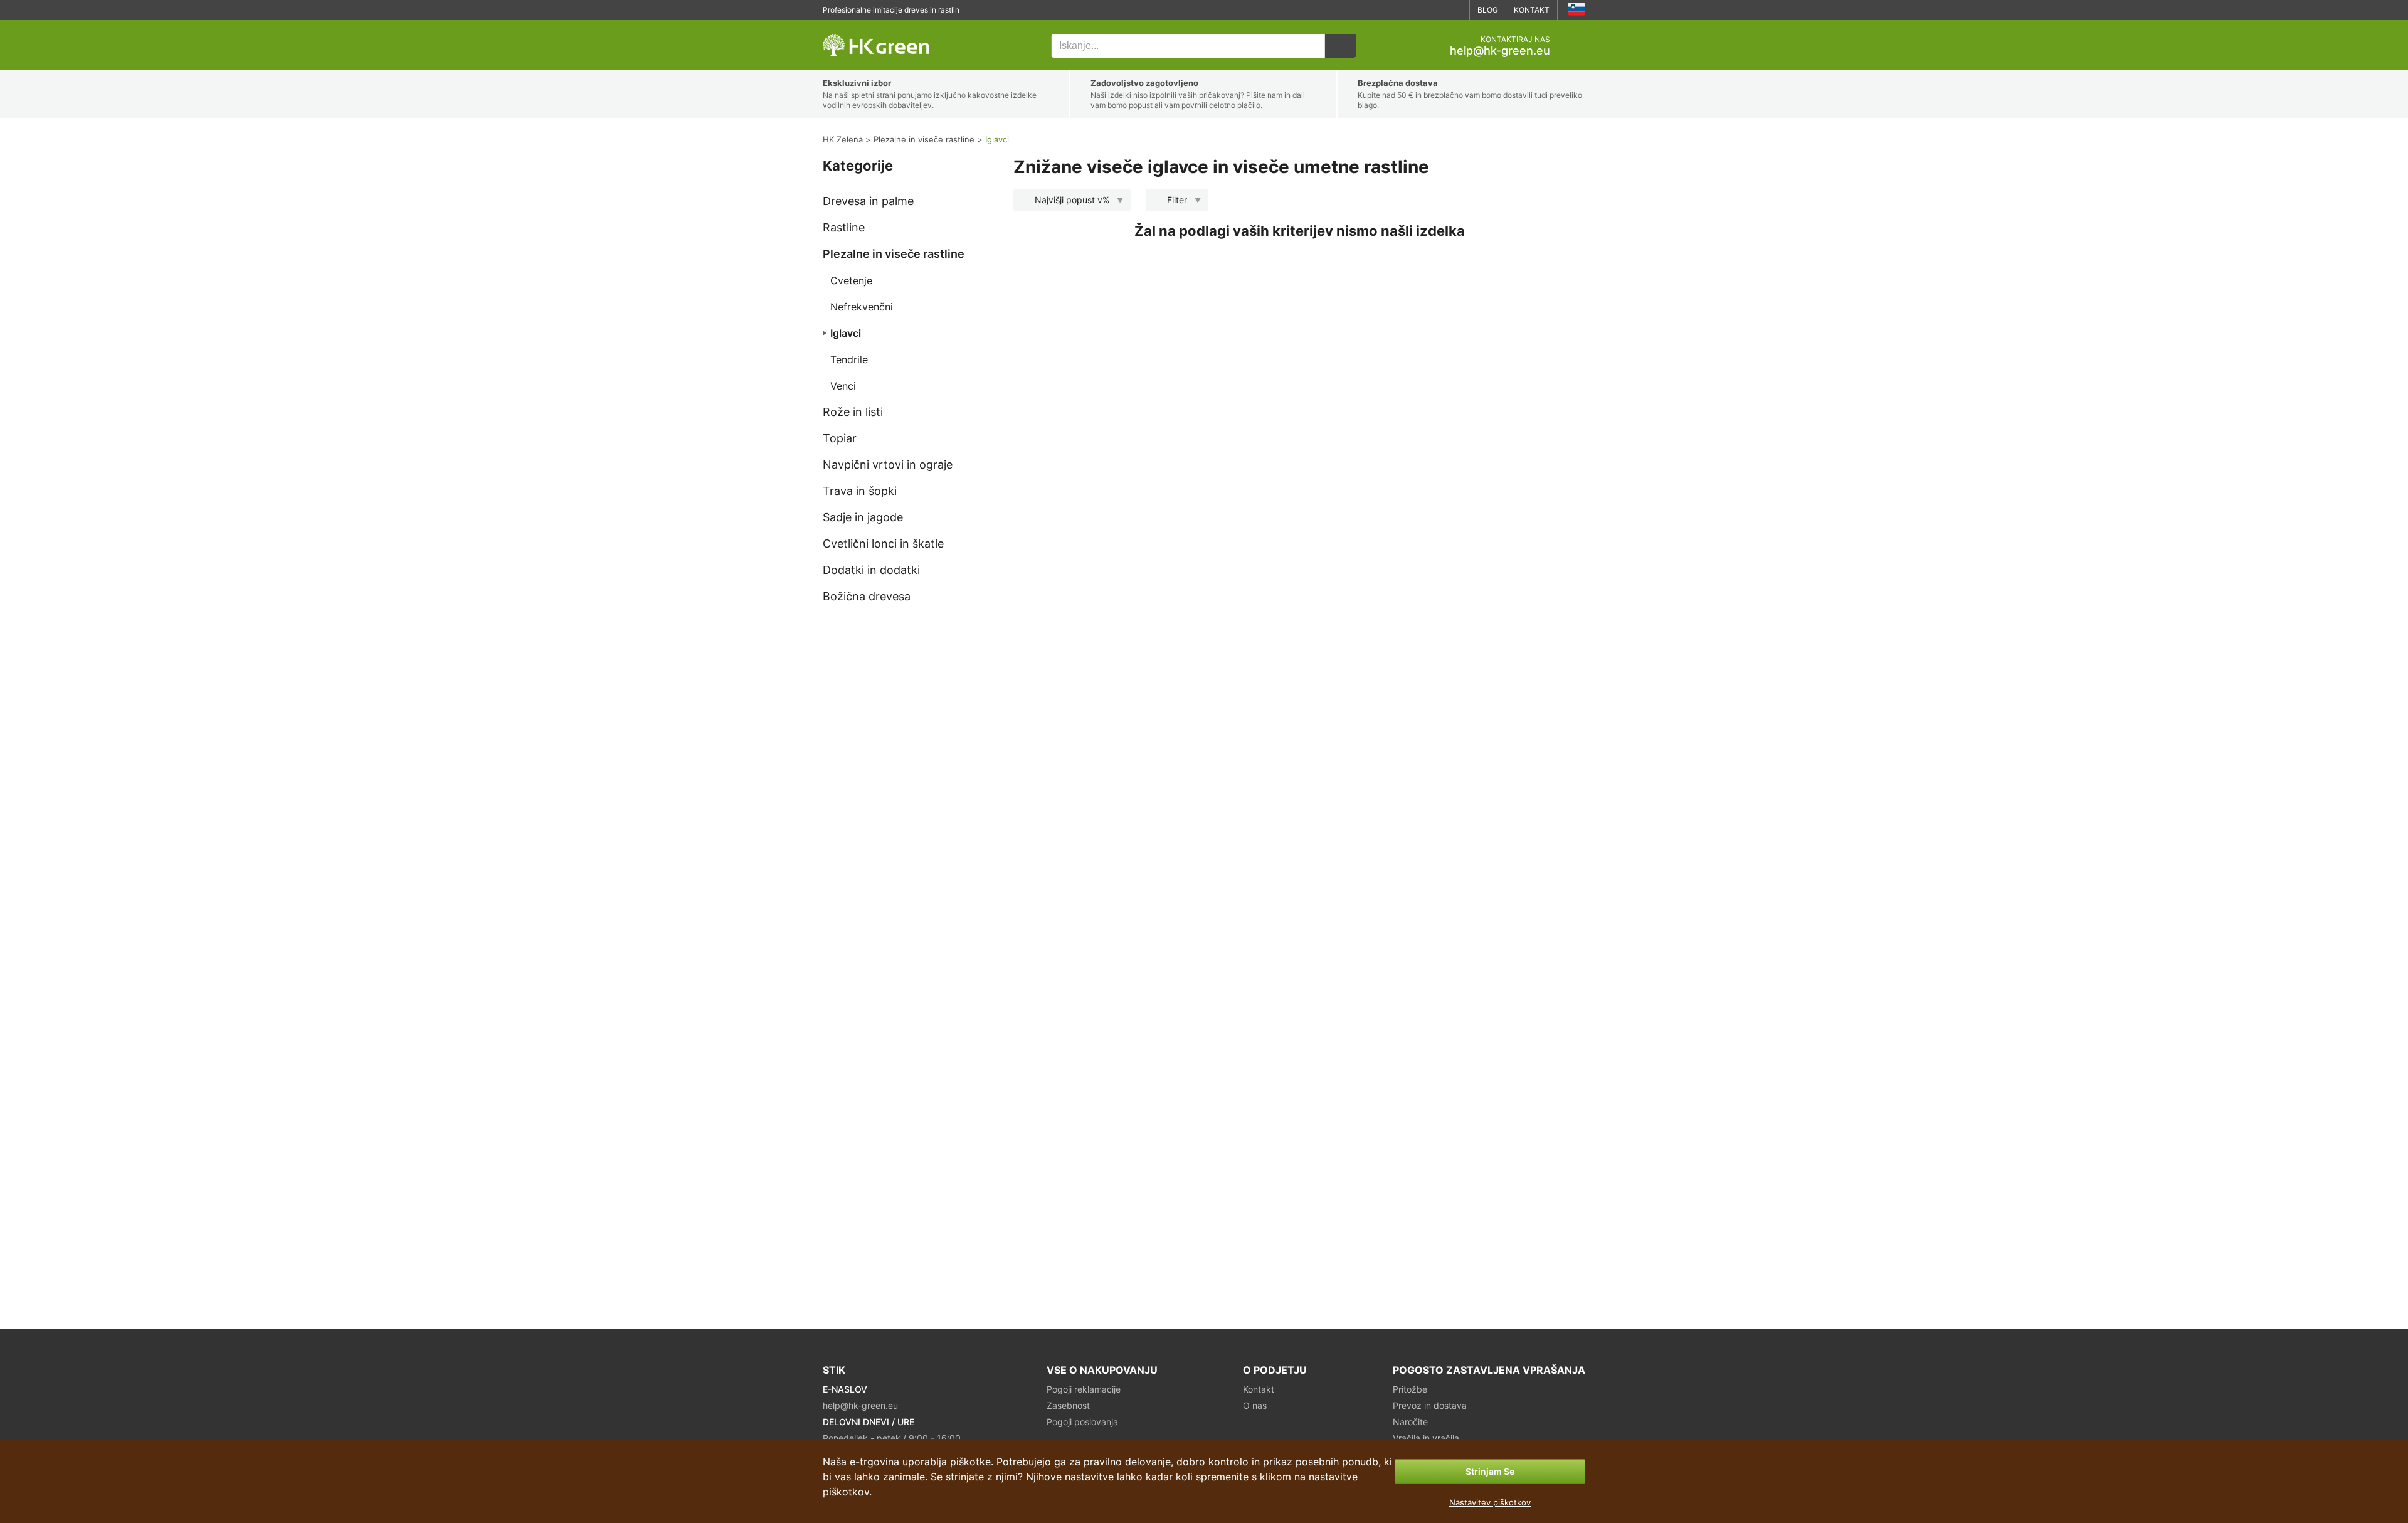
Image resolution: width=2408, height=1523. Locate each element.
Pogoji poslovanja (1082, 1422)
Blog (1488, 10)
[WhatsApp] (1417, 10)
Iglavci (846, 333)
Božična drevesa (867, 596)
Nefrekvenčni (862, 307)
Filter (1177, 200)
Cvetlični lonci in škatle (883, 544)
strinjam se (1490, 1471)
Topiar (840, 438)
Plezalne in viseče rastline (894, 254)
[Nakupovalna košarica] (1575, 46)
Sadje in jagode (863, 517)
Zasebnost (1068, 1405)
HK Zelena (841, 27)
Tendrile (849, 359)
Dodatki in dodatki (871, 570)
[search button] (1341, 46)
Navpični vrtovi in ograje (888, 464)
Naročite (1410, 1422)
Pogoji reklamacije (1084, 1389)
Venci (843, 386)
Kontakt (1532, 10)
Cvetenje (851, 280)
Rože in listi (853, 412)
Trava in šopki (860, 491)
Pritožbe (1410, 1389)
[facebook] (1436, 10)
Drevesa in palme (868, 201)
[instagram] (1455, 10)
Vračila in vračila (1426, 1438)
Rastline (844, 227)
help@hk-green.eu (1500, 51)
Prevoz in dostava (1430, 1405)
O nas (1255, 1405)
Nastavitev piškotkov (1490, 1502)
